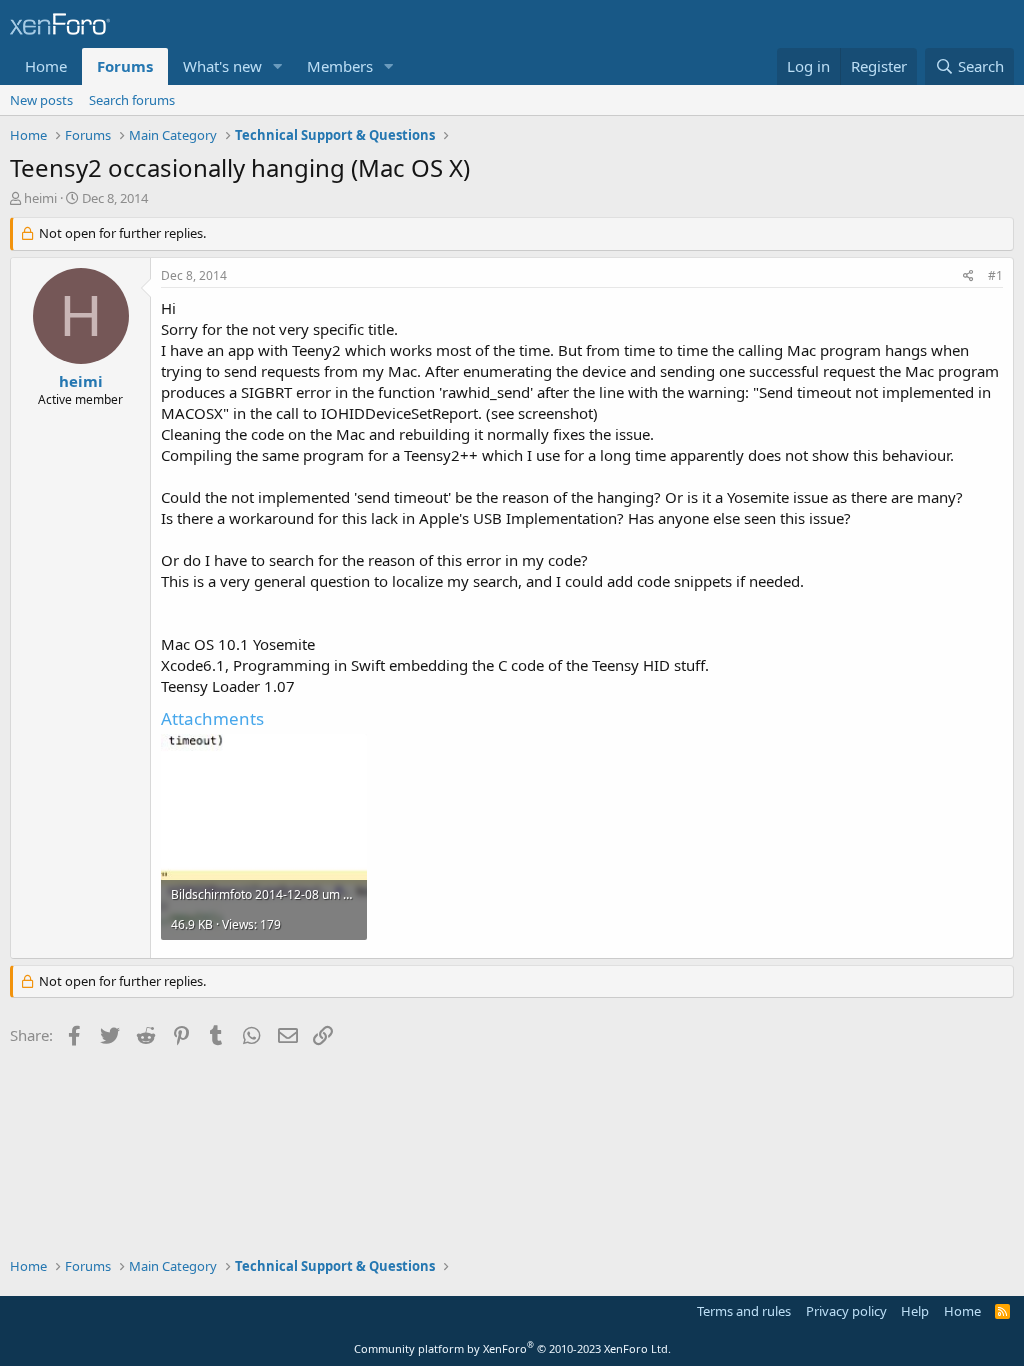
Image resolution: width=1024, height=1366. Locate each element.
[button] (278, 66)
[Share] (968, 276)
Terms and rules (744, 1311)
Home (46, 66)
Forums (125, 66)
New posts (41, 100)
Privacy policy (846, 1311)
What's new (222, 66)
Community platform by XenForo (512, 1348)
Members (340, 66)
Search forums (132, 100)
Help (915, 1311)
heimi (40, 198)
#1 (995, 275)
